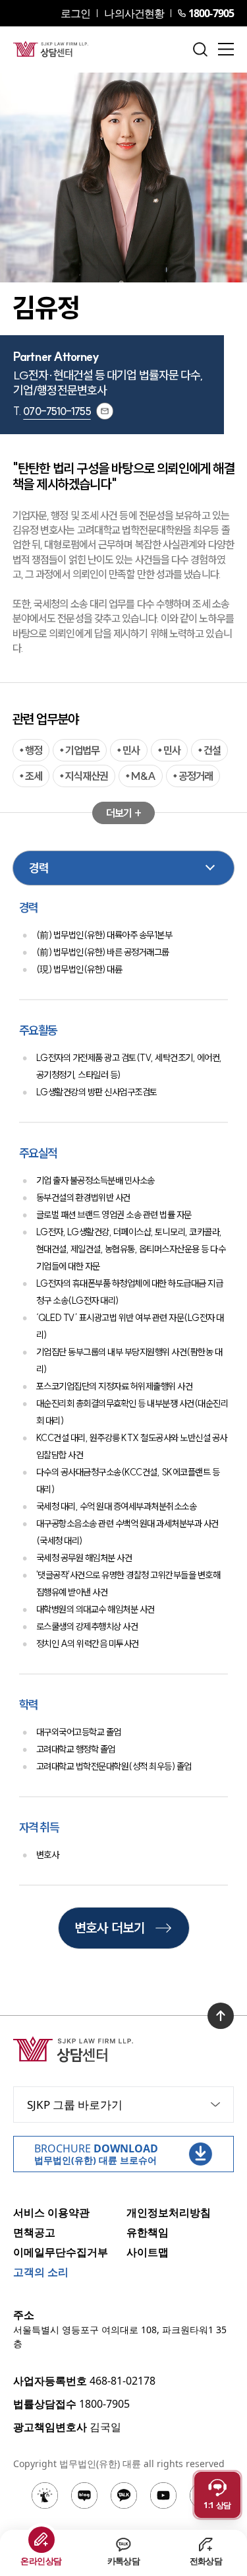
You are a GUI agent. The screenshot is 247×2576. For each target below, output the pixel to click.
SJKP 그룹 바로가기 (75, 2105)
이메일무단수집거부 (61, 2252)
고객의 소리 (41, 2272)
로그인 (75, 13)
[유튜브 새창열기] (163, 2495)
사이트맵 (148, 2252)
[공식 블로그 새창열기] (84, 2495)
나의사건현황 (134, 13)
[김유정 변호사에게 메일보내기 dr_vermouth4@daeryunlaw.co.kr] (105, 411)
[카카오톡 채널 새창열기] (124, 2495)
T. (52, 411)
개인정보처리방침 (169, 2212)
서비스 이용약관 (51, 2212)
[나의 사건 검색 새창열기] (45, 2495)
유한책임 (148, 2232)
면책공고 (34, 2232)
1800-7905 (211, 13)
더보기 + (123, 813)
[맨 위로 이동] (221, 2016)
